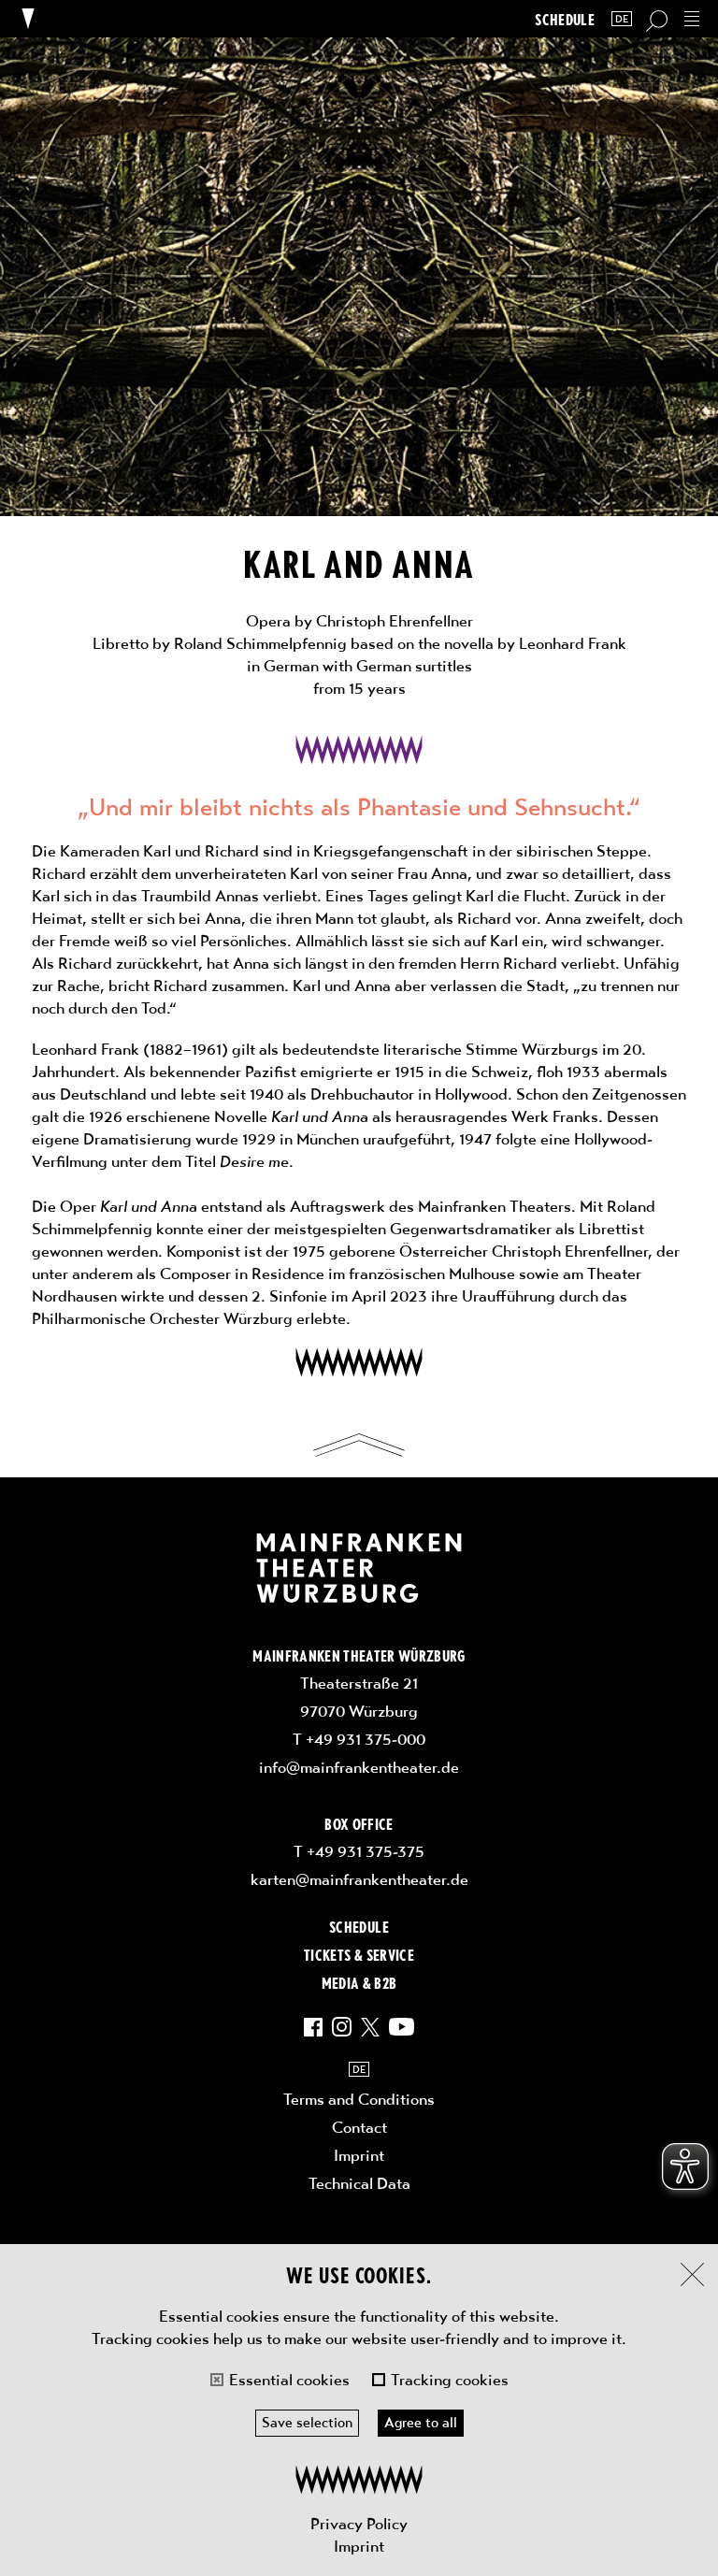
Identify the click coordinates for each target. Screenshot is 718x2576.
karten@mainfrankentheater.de (359, 1879)
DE (622, 19)
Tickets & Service (359, 1954)
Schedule (565, 19)
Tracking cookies (450, 2380)
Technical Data (359, 2183)
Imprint (359, 2546)
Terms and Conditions (359, 2099)
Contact (359, 2127)
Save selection (307, 2423)
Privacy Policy (359, 2524)
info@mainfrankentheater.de (359, 1767)
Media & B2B (359, 1982)
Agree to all (421, 2423)
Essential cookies (289, 2380)
